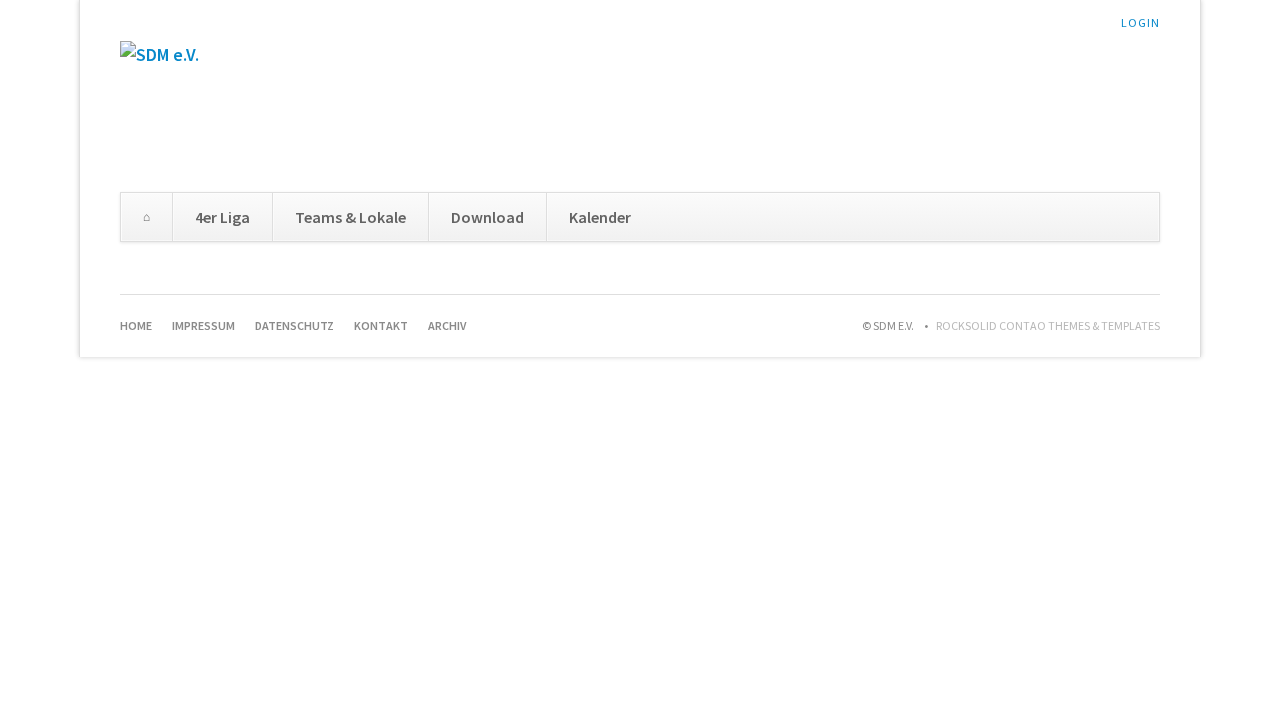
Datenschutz (294, 325)
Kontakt (381, 325)
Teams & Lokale (350, 217)
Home (146, 217)
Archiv (447, 325)
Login (1140, 22)
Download (487, 217)
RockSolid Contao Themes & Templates (1048, 325)
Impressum (203, 325)
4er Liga (222, 217)
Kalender (600, 217)
